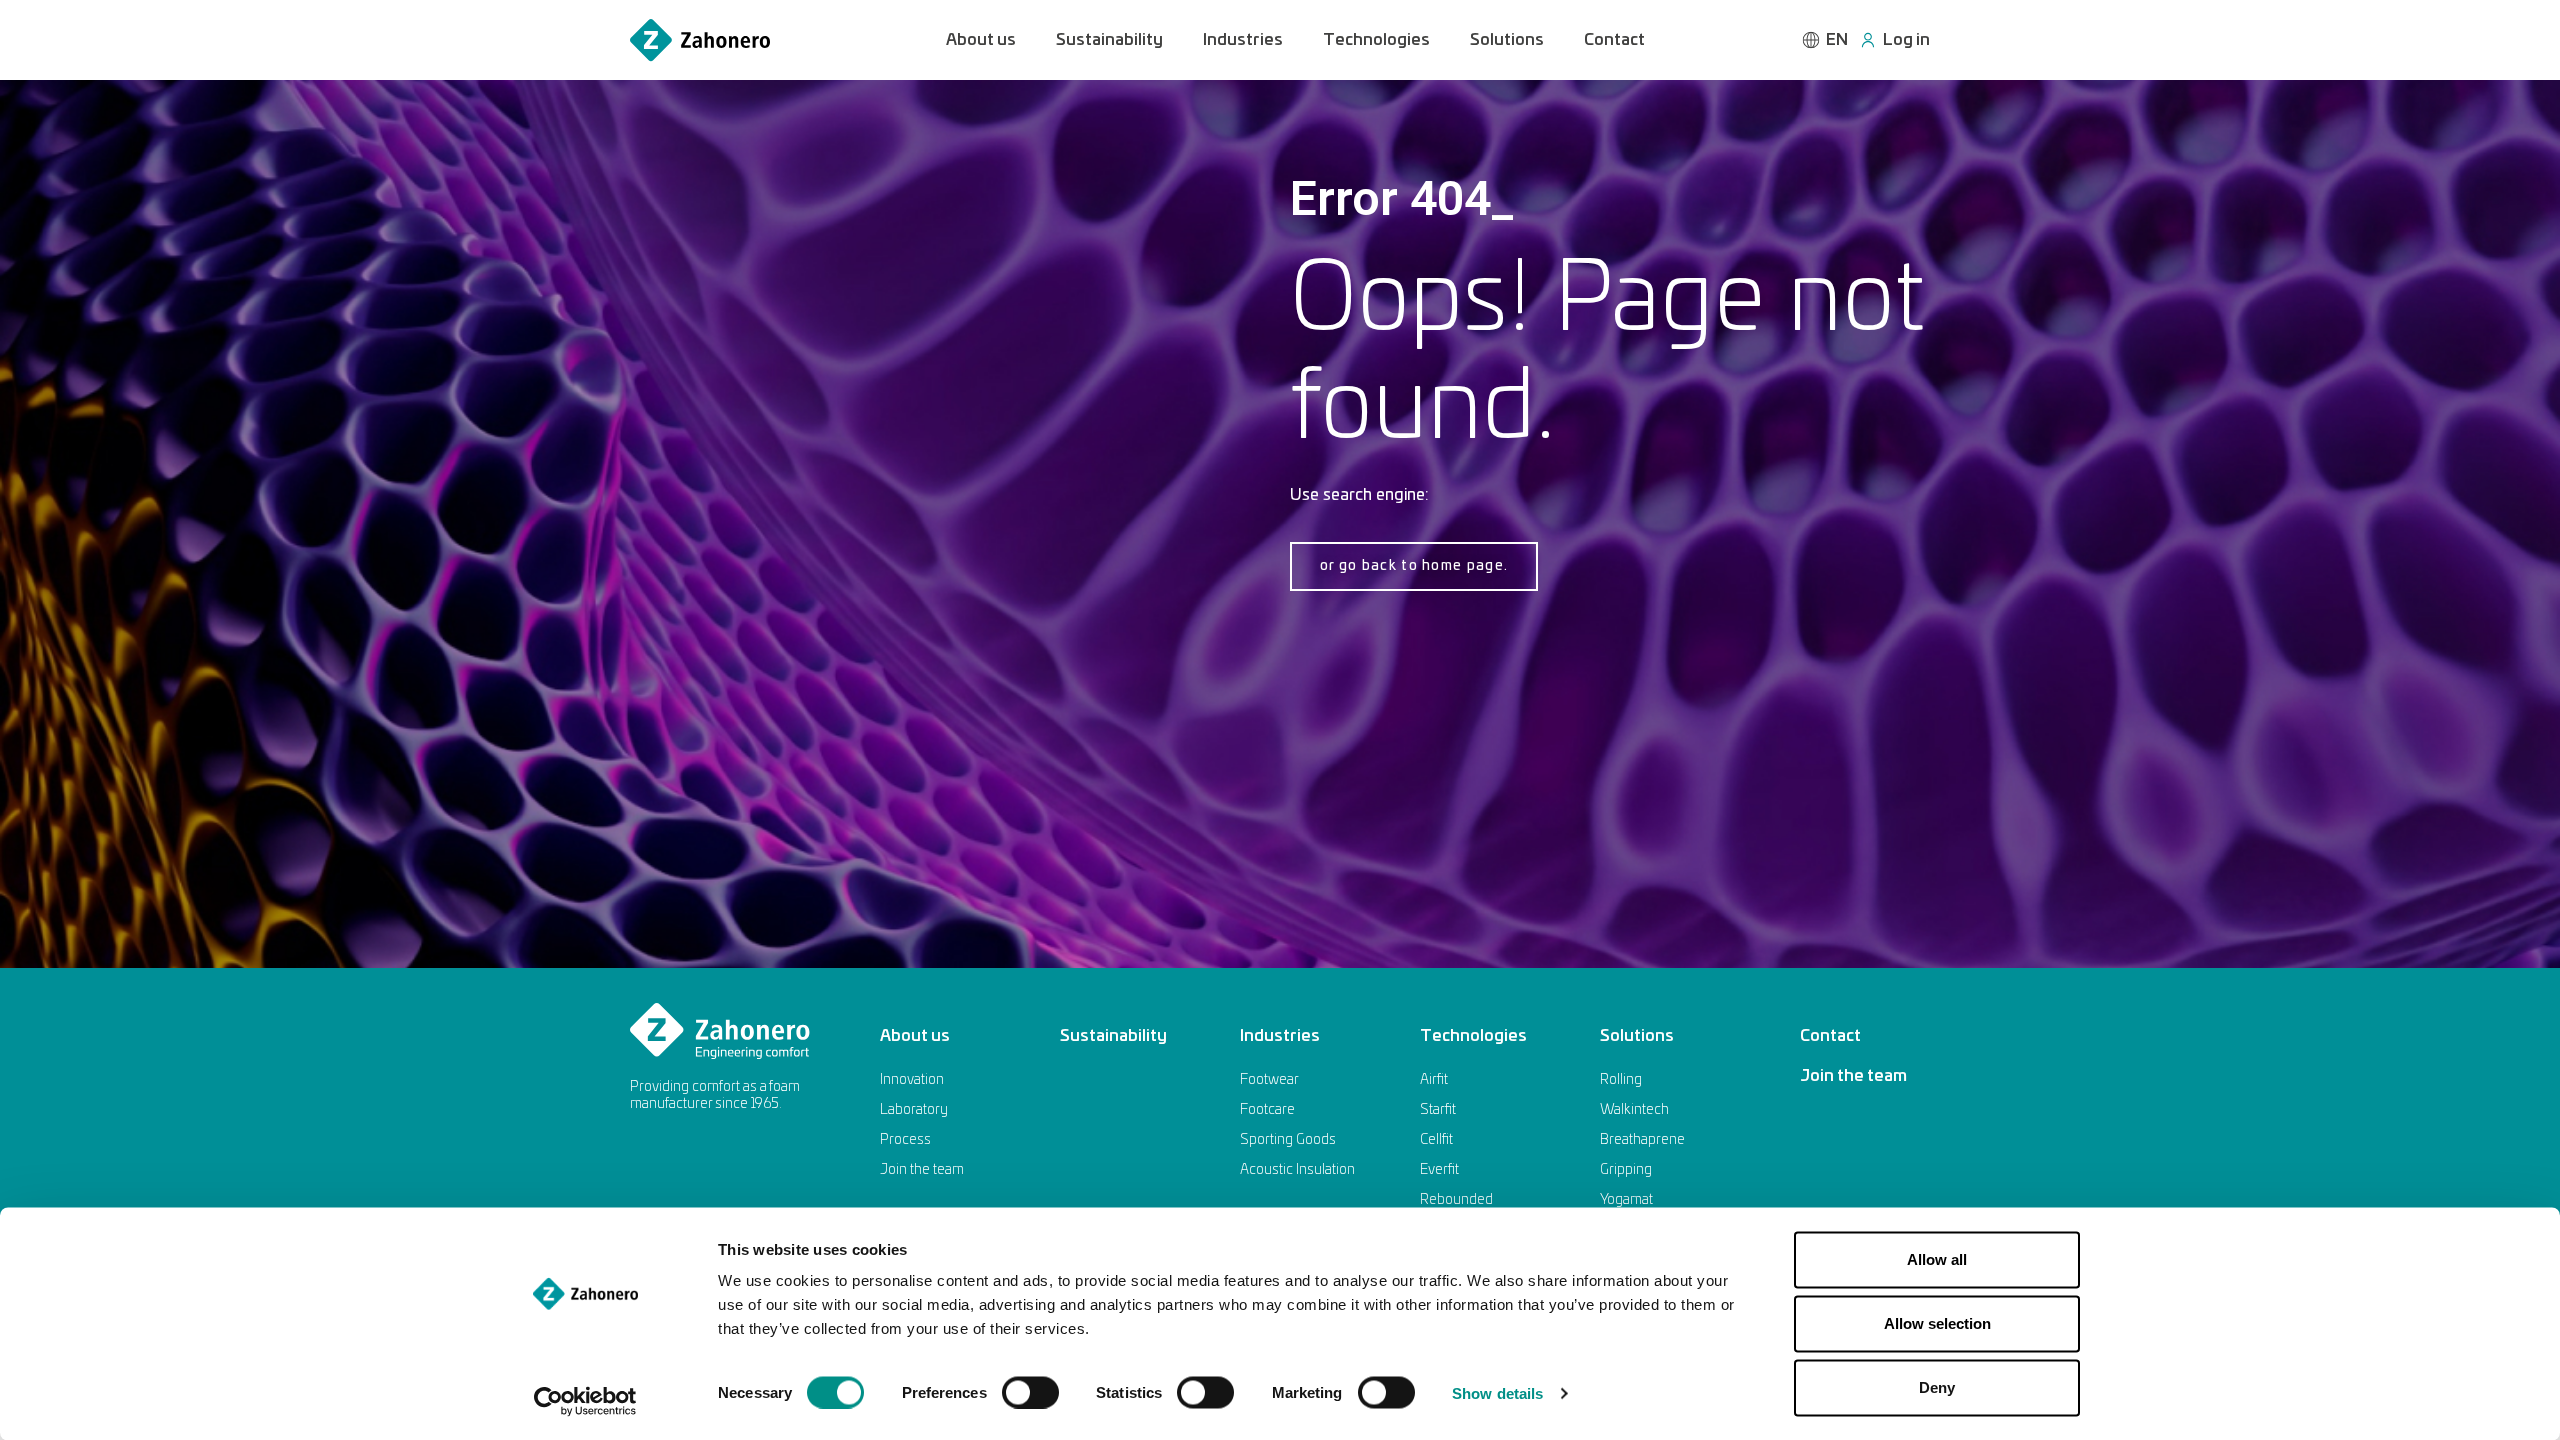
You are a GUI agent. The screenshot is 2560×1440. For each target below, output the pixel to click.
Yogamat (1626, 1200)
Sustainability (1109, 40)
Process (905, 1140)
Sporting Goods (1288, 1140)
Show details (1497, 1392)
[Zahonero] (700, 40)
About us (981, 40)
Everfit (1439, 1170)
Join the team (922, 1170)
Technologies (1376, 40)
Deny (1937, 1387)
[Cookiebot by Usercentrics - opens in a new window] (585, 1401)
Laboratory (914, 1110)
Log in (1906, 40)
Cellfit (1436, 1140)
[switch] (1030, 1392)
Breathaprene (1642, 1140)
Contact (1614, 40)
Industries (1243, 40)
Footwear (1269, 1080)
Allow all (1937, 1259)
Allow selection (1937, 1323)
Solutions (1507, 40)
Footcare (1267, 1110)
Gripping (1626, 1170)
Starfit (1438, 1110)
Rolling (1621, 1080)
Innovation (912, 1080)
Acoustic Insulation (1297, 1170)
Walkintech (1634, 1110)
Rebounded (1456, 1200)
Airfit (1434, 1080)
